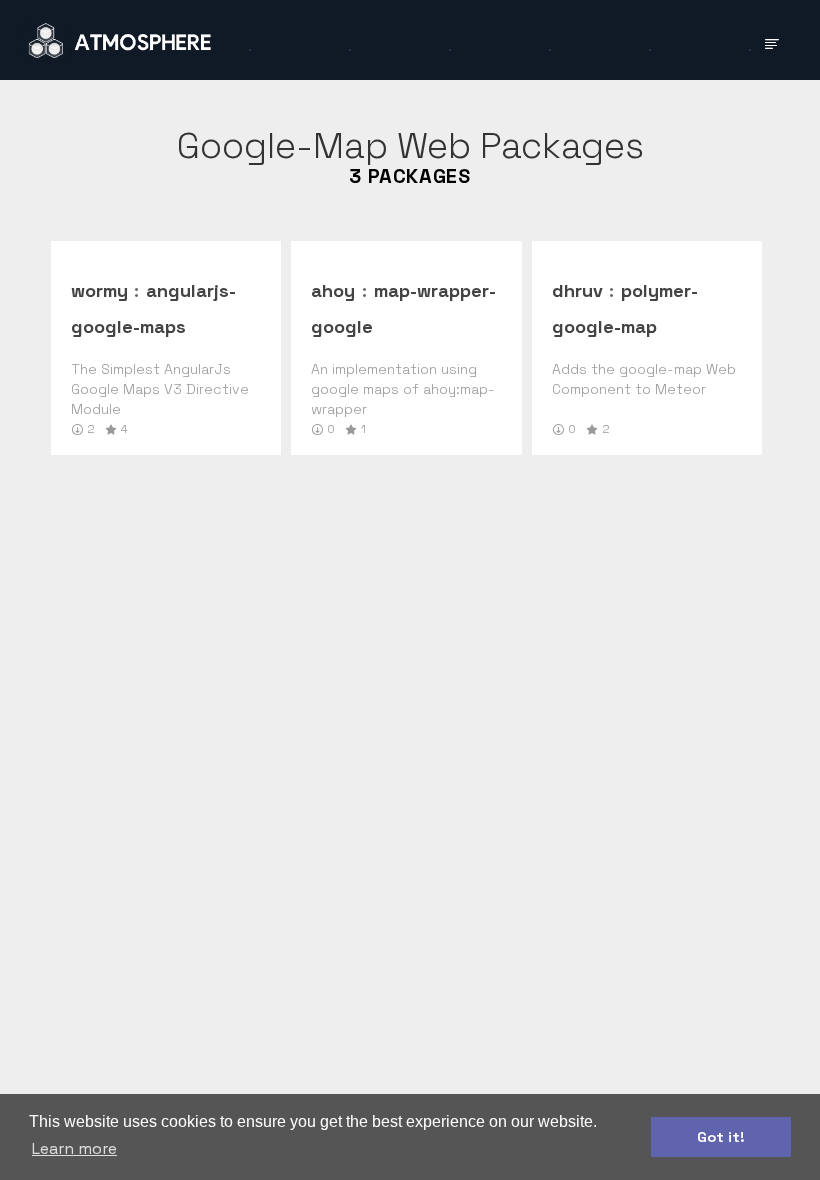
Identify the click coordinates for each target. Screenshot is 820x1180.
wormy (99, 290)
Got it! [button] (721, 1137)
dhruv (577, 290)
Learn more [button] (74, 1148)
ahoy (333, 290)
